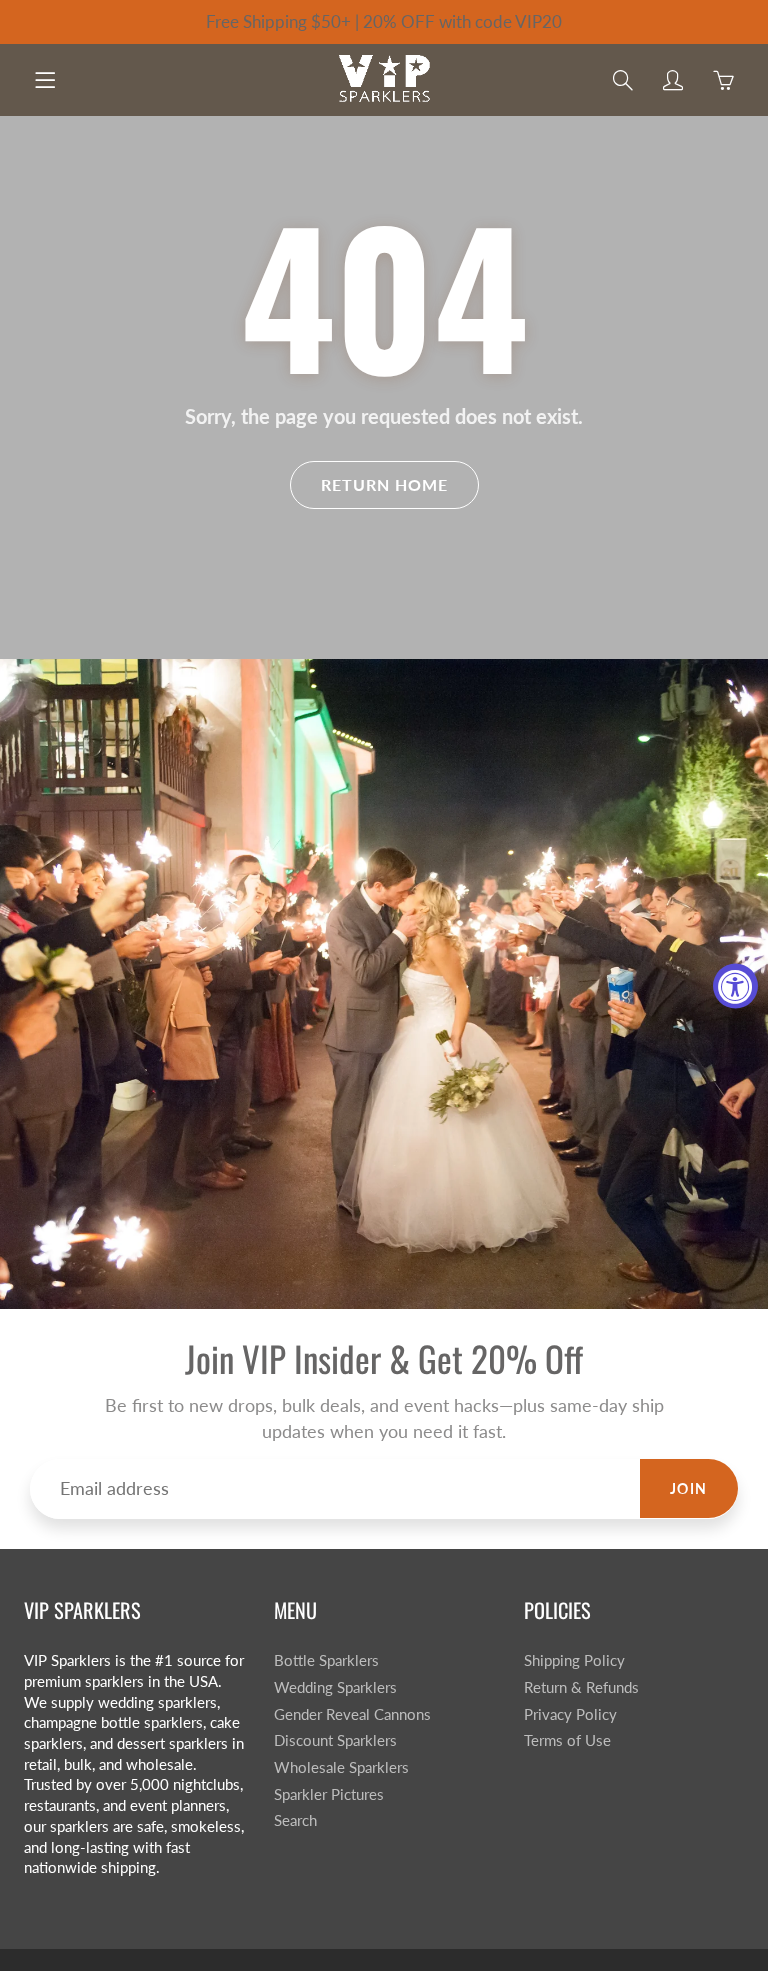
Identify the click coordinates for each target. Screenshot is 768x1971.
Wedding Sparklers (335, 1687)
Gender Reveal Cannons (352, 1714)
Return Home (384, 484)
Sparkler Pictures (329, 1794)
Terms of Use (567, 1740)
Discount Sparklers (335, 1740)
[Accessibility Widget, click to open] (735, 985)
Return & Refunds (581, 1687)
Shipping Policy (574, 1660)
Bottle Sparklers (326, 1660)
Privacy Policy (570, 1714)
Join (689, 1488)
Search (295, 1820)
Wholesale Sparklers (341, 1767)
